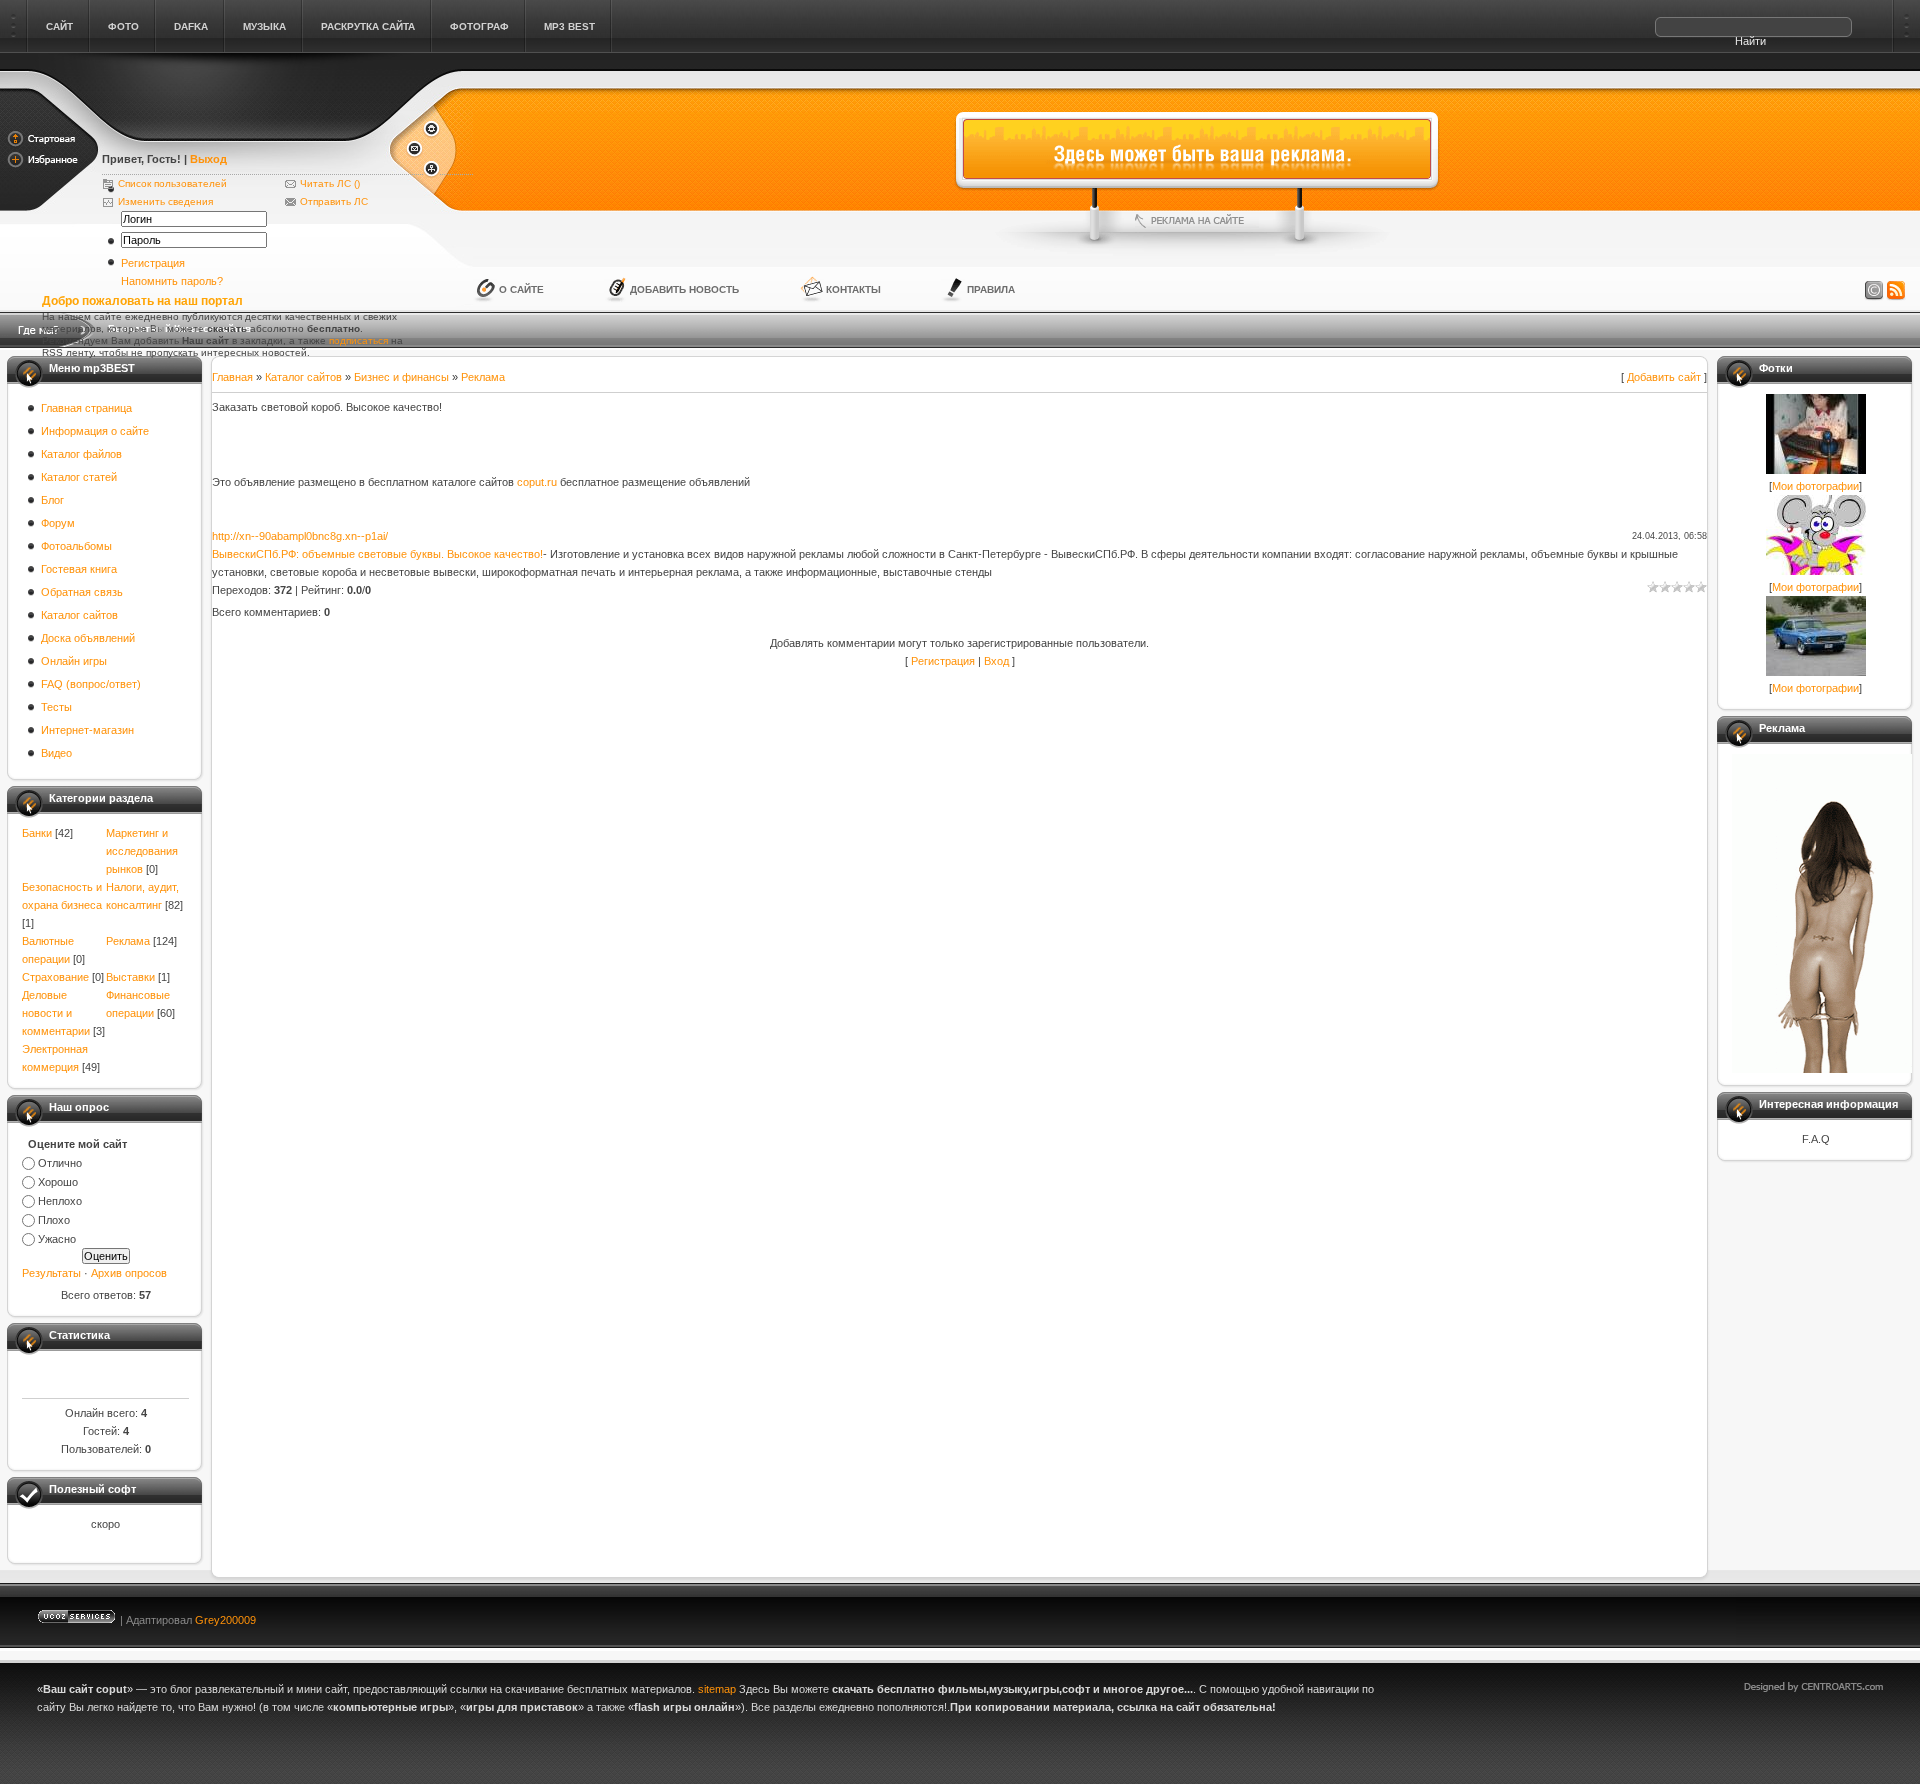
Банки (37, 833)
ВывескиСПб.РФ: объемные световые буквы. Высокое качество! (377, 554)
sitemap (717, 1689)
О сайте (521, 289)
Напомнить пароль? (172, 281)
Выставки (130, 977)
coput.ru (537, 482)
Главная (232, 377)
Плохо (54, 1220)
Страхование (55, 977)
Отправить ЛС (334, 201)
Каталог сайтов (303, 377)
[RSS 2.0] (1896, 291)
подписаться (358, 340)
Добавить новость (684, 289)
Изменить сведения (165, 201)
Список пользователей (172, 183)
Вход (996, 661)
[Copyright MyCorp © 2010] (1828, 1615)
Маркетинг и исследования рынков (142, 851)
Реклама (128, 941)
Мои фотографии (1815, 486)
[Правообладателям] (1874, 291)
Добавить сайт (1664, 377)
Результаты (51, 1273)
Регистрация (153, 263)
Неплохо (60, 1201)
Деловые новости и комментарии (56, 1013)
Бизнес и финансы (401, 377)
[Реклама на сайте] (1197, 221)
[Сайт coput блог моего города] (244, 132)
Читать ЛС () (330, 183)
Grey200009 (225, 1620)
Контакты (853, 289)
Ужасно (57, 1239)
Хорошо (58, 1182)
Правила (991, 289)
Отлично (60, 1163)
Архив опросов (129, 1273)
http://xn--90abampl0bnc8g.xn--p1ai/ (300, 536)
